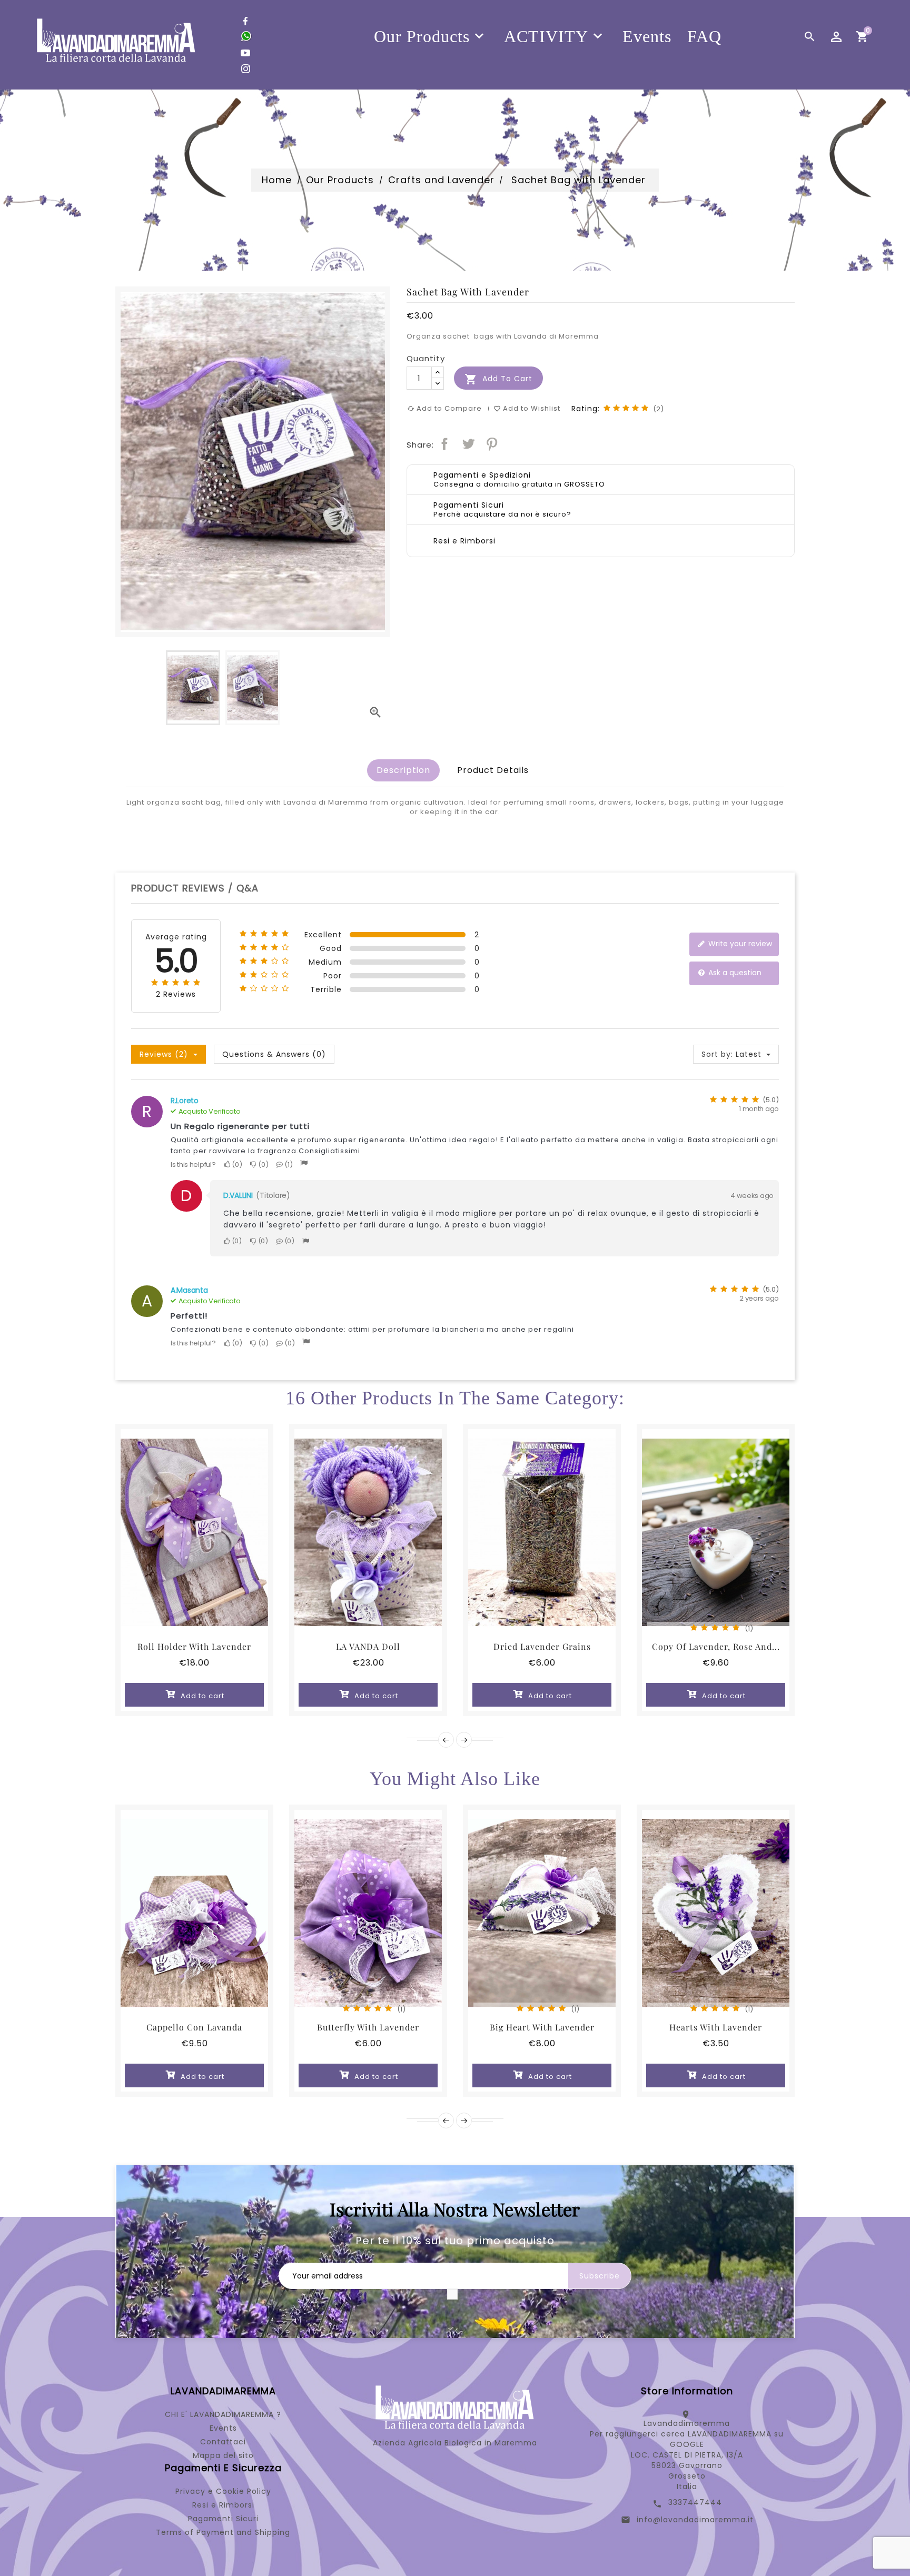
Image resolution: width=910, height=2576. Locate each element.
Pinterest (492, 444)
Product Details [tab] (493, 770)
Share (444, 444)
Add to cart (498, 379)
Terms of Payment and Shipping (223, 2532)
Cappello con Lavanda (194, 2027)
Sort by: (717, 1054)
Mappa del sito (223, 2455)
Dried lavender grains (542, 1646)
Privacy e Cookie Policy (223, 2491)
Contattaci (223, 2442)
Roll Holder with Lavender (194, 1646)
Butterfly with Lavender (368, 2027)
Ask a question (734, 973)
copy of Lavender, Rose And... (716, 1646)
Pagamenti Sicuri (223, 2519)
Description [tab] (403, 770)
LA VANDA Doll (368, 1646)
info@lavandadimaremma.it (695, 2520)
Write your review (739, 944)
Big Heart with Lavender (542, 2027)
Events (223, 2428)
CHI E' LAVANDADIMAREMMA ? (223, 2414)
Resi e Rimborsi (223, 2505)
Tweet (468, 444)
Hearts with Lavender (716, 2027)
